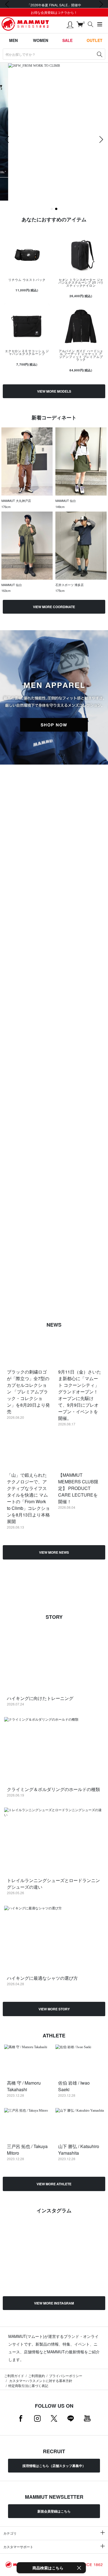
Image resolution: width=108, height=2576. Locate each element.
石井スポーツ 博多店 (70, 585)
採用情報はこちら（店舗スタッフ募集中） (54, 2466)
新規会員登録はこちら (54, 2511)
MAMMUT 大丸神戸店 (16, 501)
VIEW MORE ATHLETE (54, 2184)
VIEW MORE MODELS (54, 391)
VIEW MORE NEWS (54, 1552)
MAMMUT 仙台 (66, 501)
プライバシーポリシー (66, 2376)
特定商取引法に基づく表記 (28, 2385)
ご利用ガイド (14, 2376)
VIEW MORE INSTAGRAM (54, 2303)
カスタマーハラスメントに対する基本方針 (40, 2381)
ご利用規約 (37, 2376)
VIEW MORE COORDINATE (54, 607)
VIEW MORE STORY (54, 2009)
